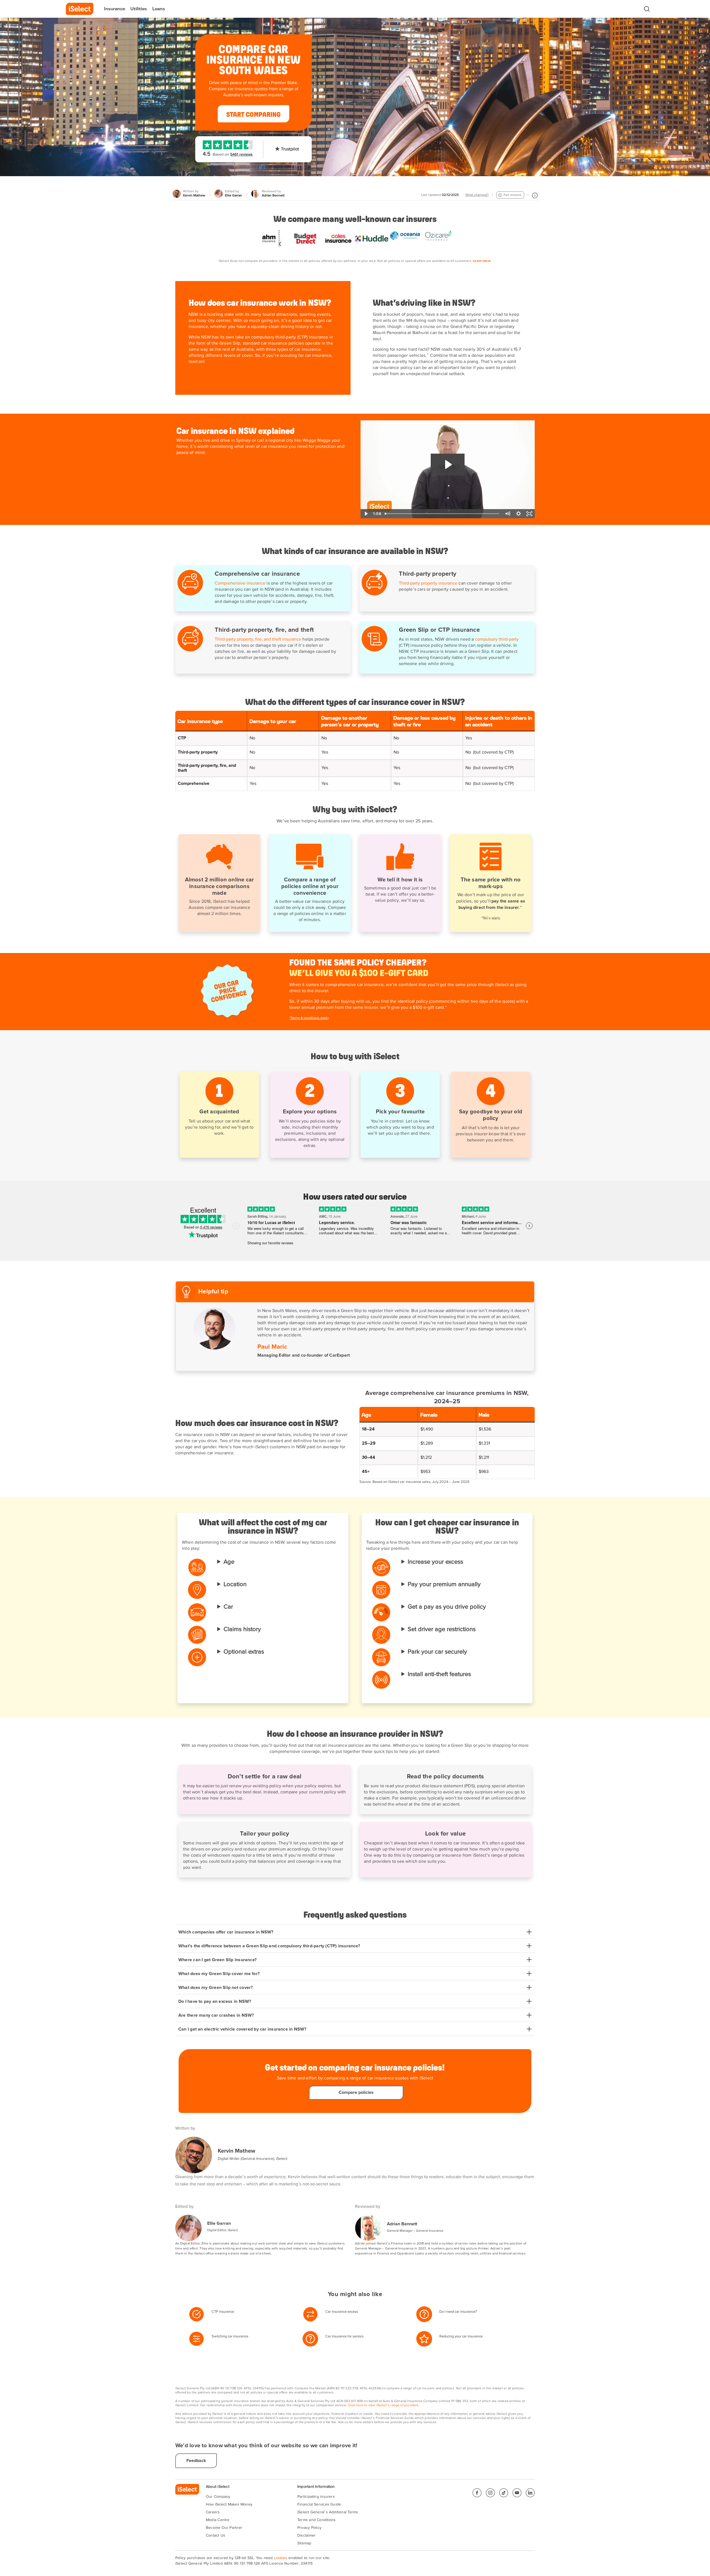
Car (228, 1607)
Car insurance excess (342, 2312)
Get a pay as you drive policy (447, 1607)
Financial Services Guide (319, 2504)
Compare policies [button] (356, 2092)
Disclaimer (306, 2535)
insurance (227, 2312)
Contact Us (215, 2535)
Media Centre (218, 2520)
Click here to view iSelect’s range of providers (383, 2405)
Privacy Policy (309, 2528)
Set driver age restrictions (442, 1629)
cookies (281, 2558)
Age (229, 1562)
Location (235, 1584)
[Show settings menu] (518, 514)
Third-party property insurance (428, 583)
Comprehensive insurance (240, 583)
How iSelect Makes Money (229, 2504)
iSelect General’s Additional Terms (328, 2512)
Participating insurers (316, 2497)
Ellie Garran (219, 2223)
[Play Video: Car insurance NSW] (448, 465)
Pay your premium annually (444, 1584)
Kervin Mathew (236, 2151)
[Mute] (507, 514)
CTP (215, 2312)
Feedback (196, 2461)
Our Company (218, 2497)
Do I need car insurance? (458, 2312)
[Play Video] (366, 514)
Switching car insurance (230, 2336)
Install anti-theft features (439, 1674)
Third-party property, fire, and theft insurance (258, 639)
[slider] (443, 514)
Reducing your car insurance (461, 2336)
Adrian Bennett (402, 2224)
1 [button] (428, 354)
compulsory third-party (497, 639)
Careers (213, 2512)
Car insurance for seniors (344, 2336)
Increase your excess (435, 1562)
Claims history (242, 1629)
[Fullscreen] (529, 514)
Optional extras (244, 1652)
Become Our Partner (224, 2528)
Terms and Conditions (316, 2520)
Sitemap (304, 2543)
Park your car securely (437, 1652)
